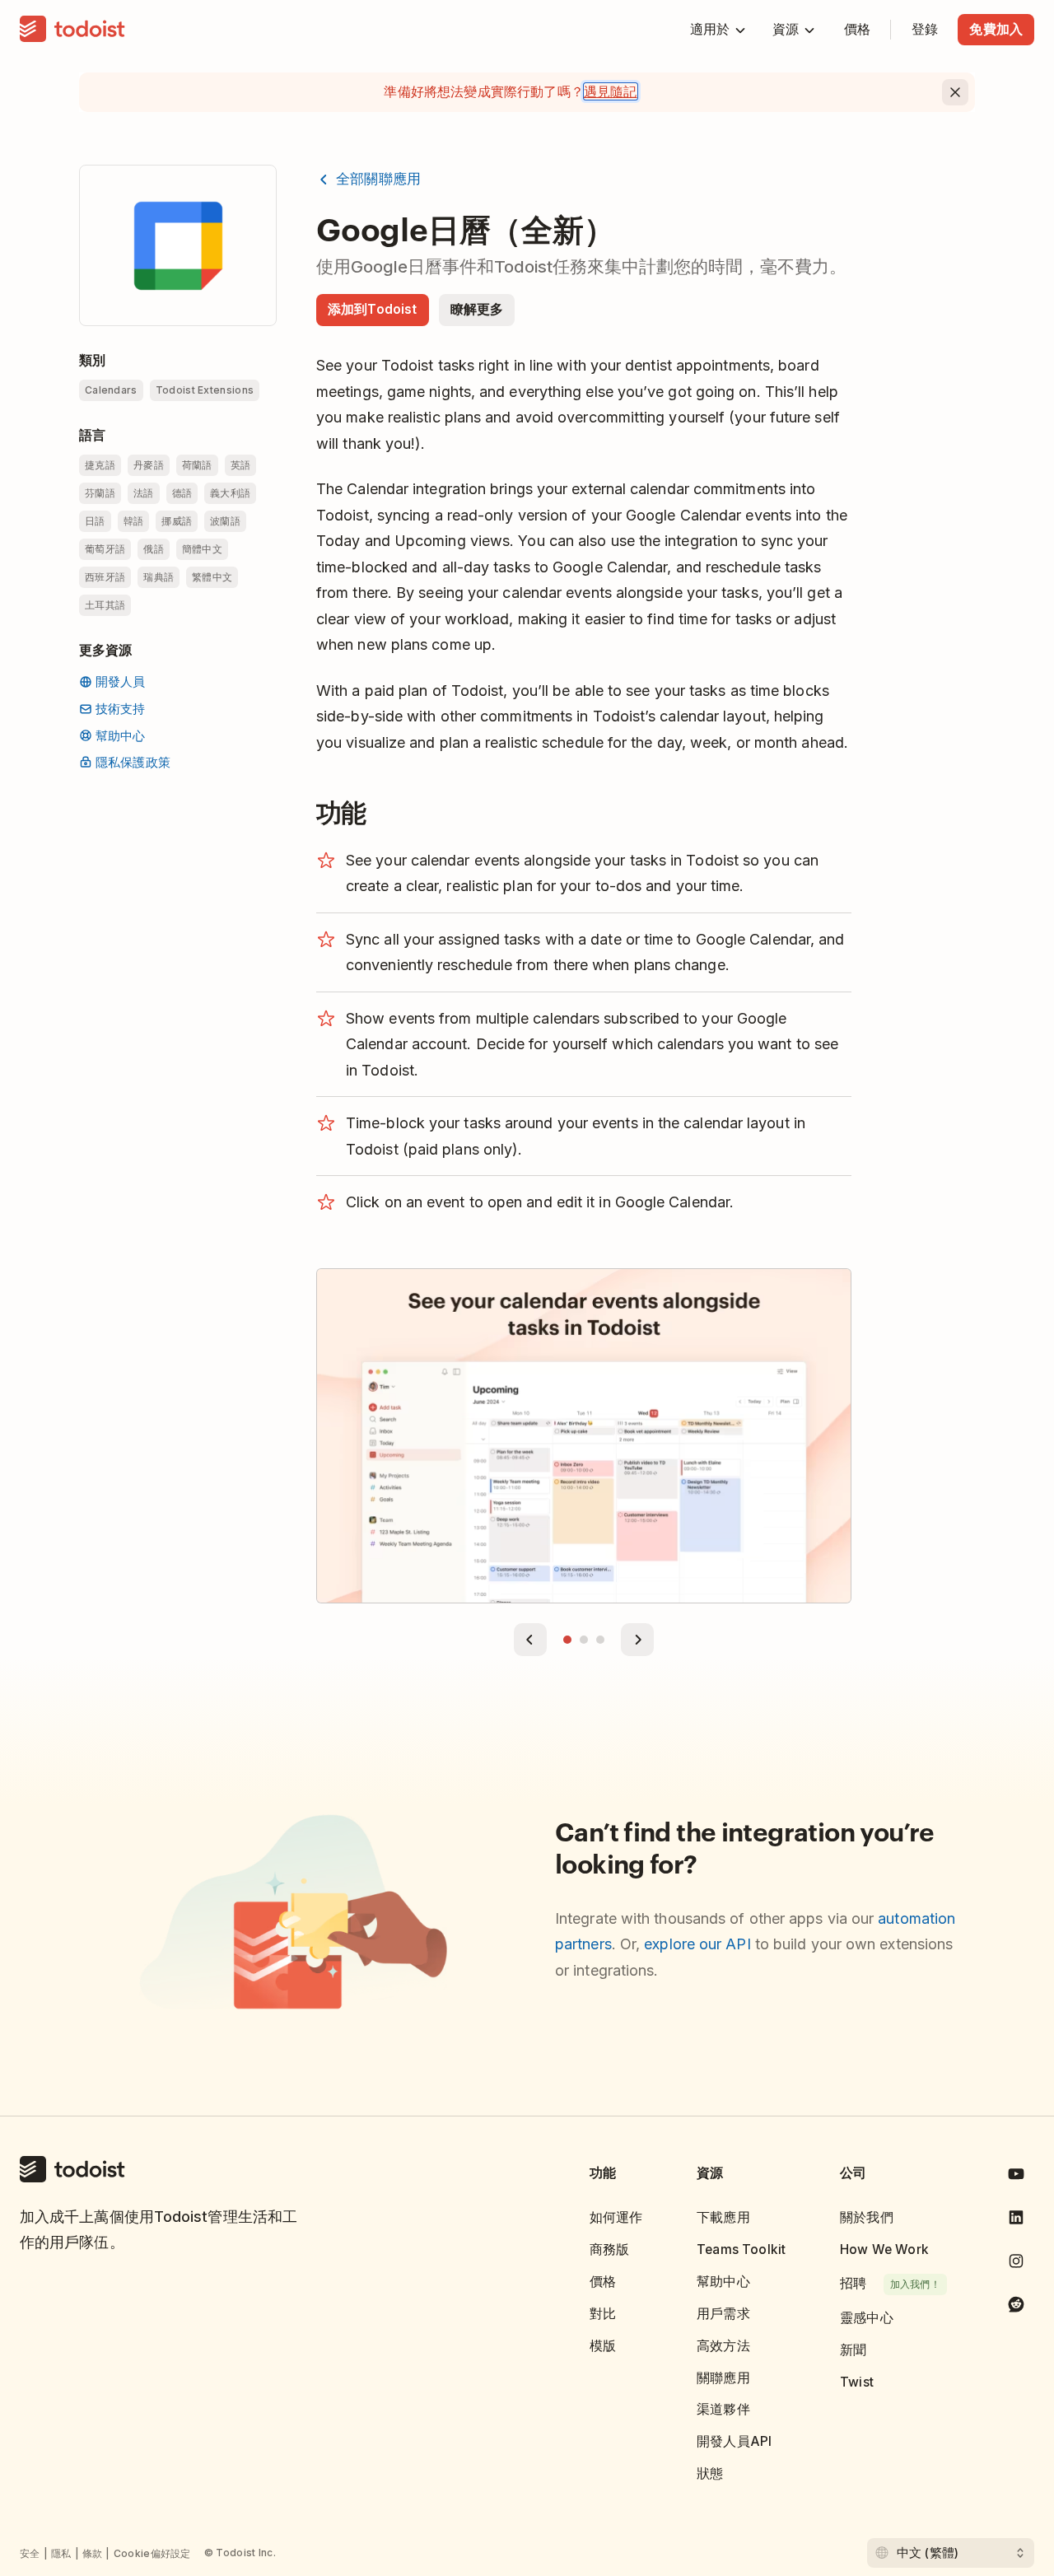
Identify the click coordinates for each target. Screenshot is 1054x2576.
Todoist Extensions (205, 390)
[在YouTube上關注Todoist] (1016, 2177)
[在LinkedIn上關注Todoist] (1016, 2221)
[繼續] (637, 1640)
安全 (30, 2553)
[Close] (955, 92)
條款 (93, 2553)
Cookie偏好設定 (152, 2553)
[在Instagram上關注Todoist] (1016, 2264)
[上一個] (530, 1640)
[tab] (567, 1640)
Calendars (111, 390)
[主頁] (72, 30)
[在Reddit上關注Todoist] (1016, 2307)
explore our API (697, 1944)
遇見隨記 (611, 91)
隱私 (61, 2553)
